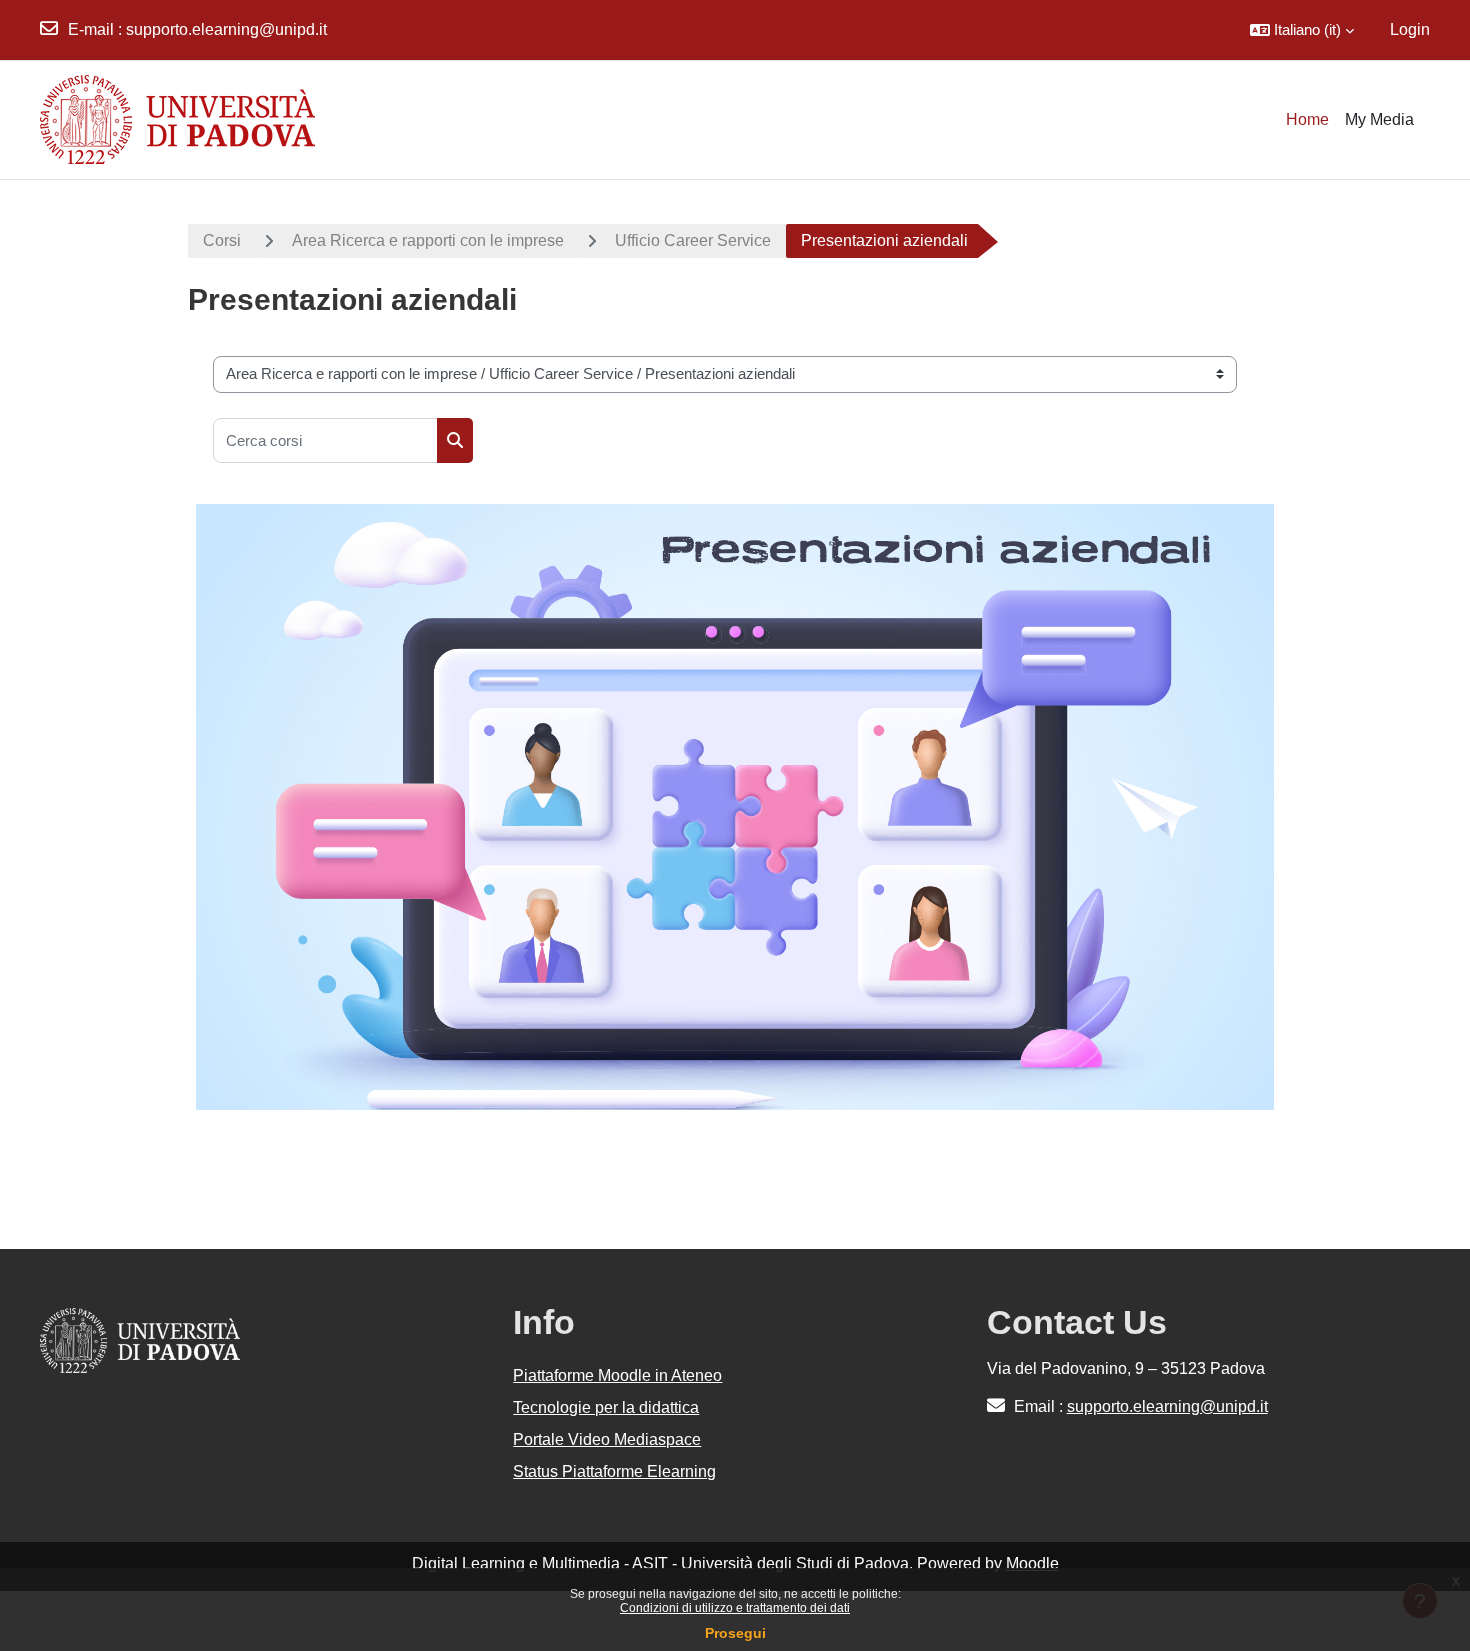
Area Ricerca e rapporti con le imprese (428, 240)
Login (1410, 29)
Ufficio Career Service (693, 240)
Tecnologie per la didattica (606, 1407)
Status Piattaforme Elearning (614, 1471)
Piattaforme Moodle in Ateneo (617, 1375)
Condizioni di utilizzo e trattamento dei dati (735, 1608)
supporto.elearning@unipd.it (226, 29)
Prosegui (735, 1633)
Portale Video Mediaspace (607, 1439)
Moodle (1032, 1563)
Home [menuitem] (1307, 119)
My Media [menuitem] (1379, 119)
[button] (1302, 30)
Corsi (222, 240)
